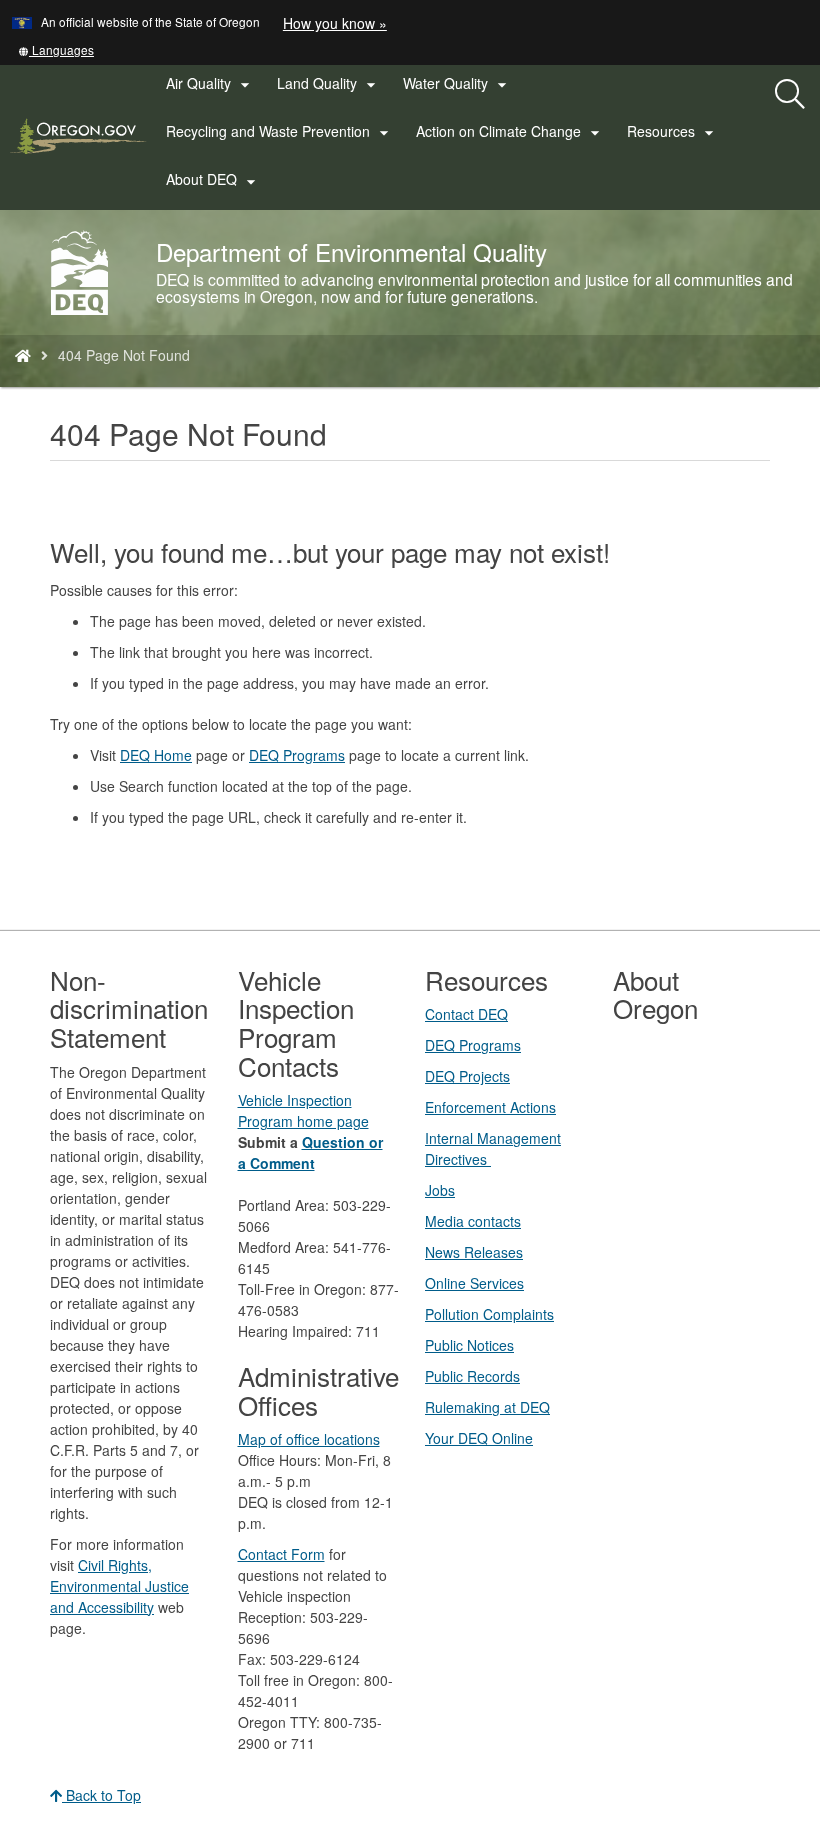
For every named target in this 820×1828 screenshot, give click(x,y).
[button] (56, 49)
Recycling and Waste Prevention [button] (280, 132)
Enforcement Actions (490, 1107)
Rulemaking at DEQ (487, 1407)
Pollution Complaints (489, 1314)
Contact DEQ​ (466, 1014)
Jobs (440, 1190)
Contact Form (281, 1554)
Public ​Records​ (472, 1376)
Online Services (474, 1283)
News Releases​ (474, 1252)
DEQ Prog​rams (473, 1045)
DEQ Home (156, 755)
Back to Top (101, 1795)
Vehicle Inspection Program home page (303, 1110)
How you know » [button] (335, 23)
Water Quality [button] (457, 84)
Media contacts (473, 1221)
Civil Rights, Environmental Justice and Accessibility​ (119, 1586)
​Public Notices (469, 1345)
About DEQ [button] (213, 180)
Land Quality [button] (329, 84)
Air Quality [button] (210, 84)
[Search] (790, 95)
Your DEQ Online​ (479, 1438)
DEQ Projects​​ (467, 1076)
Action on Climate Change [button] (510, 132)
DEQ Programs (297, 755)
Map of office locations (309, 1439)
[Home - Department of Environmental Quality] (23, 355)
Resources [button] (673, 132)
